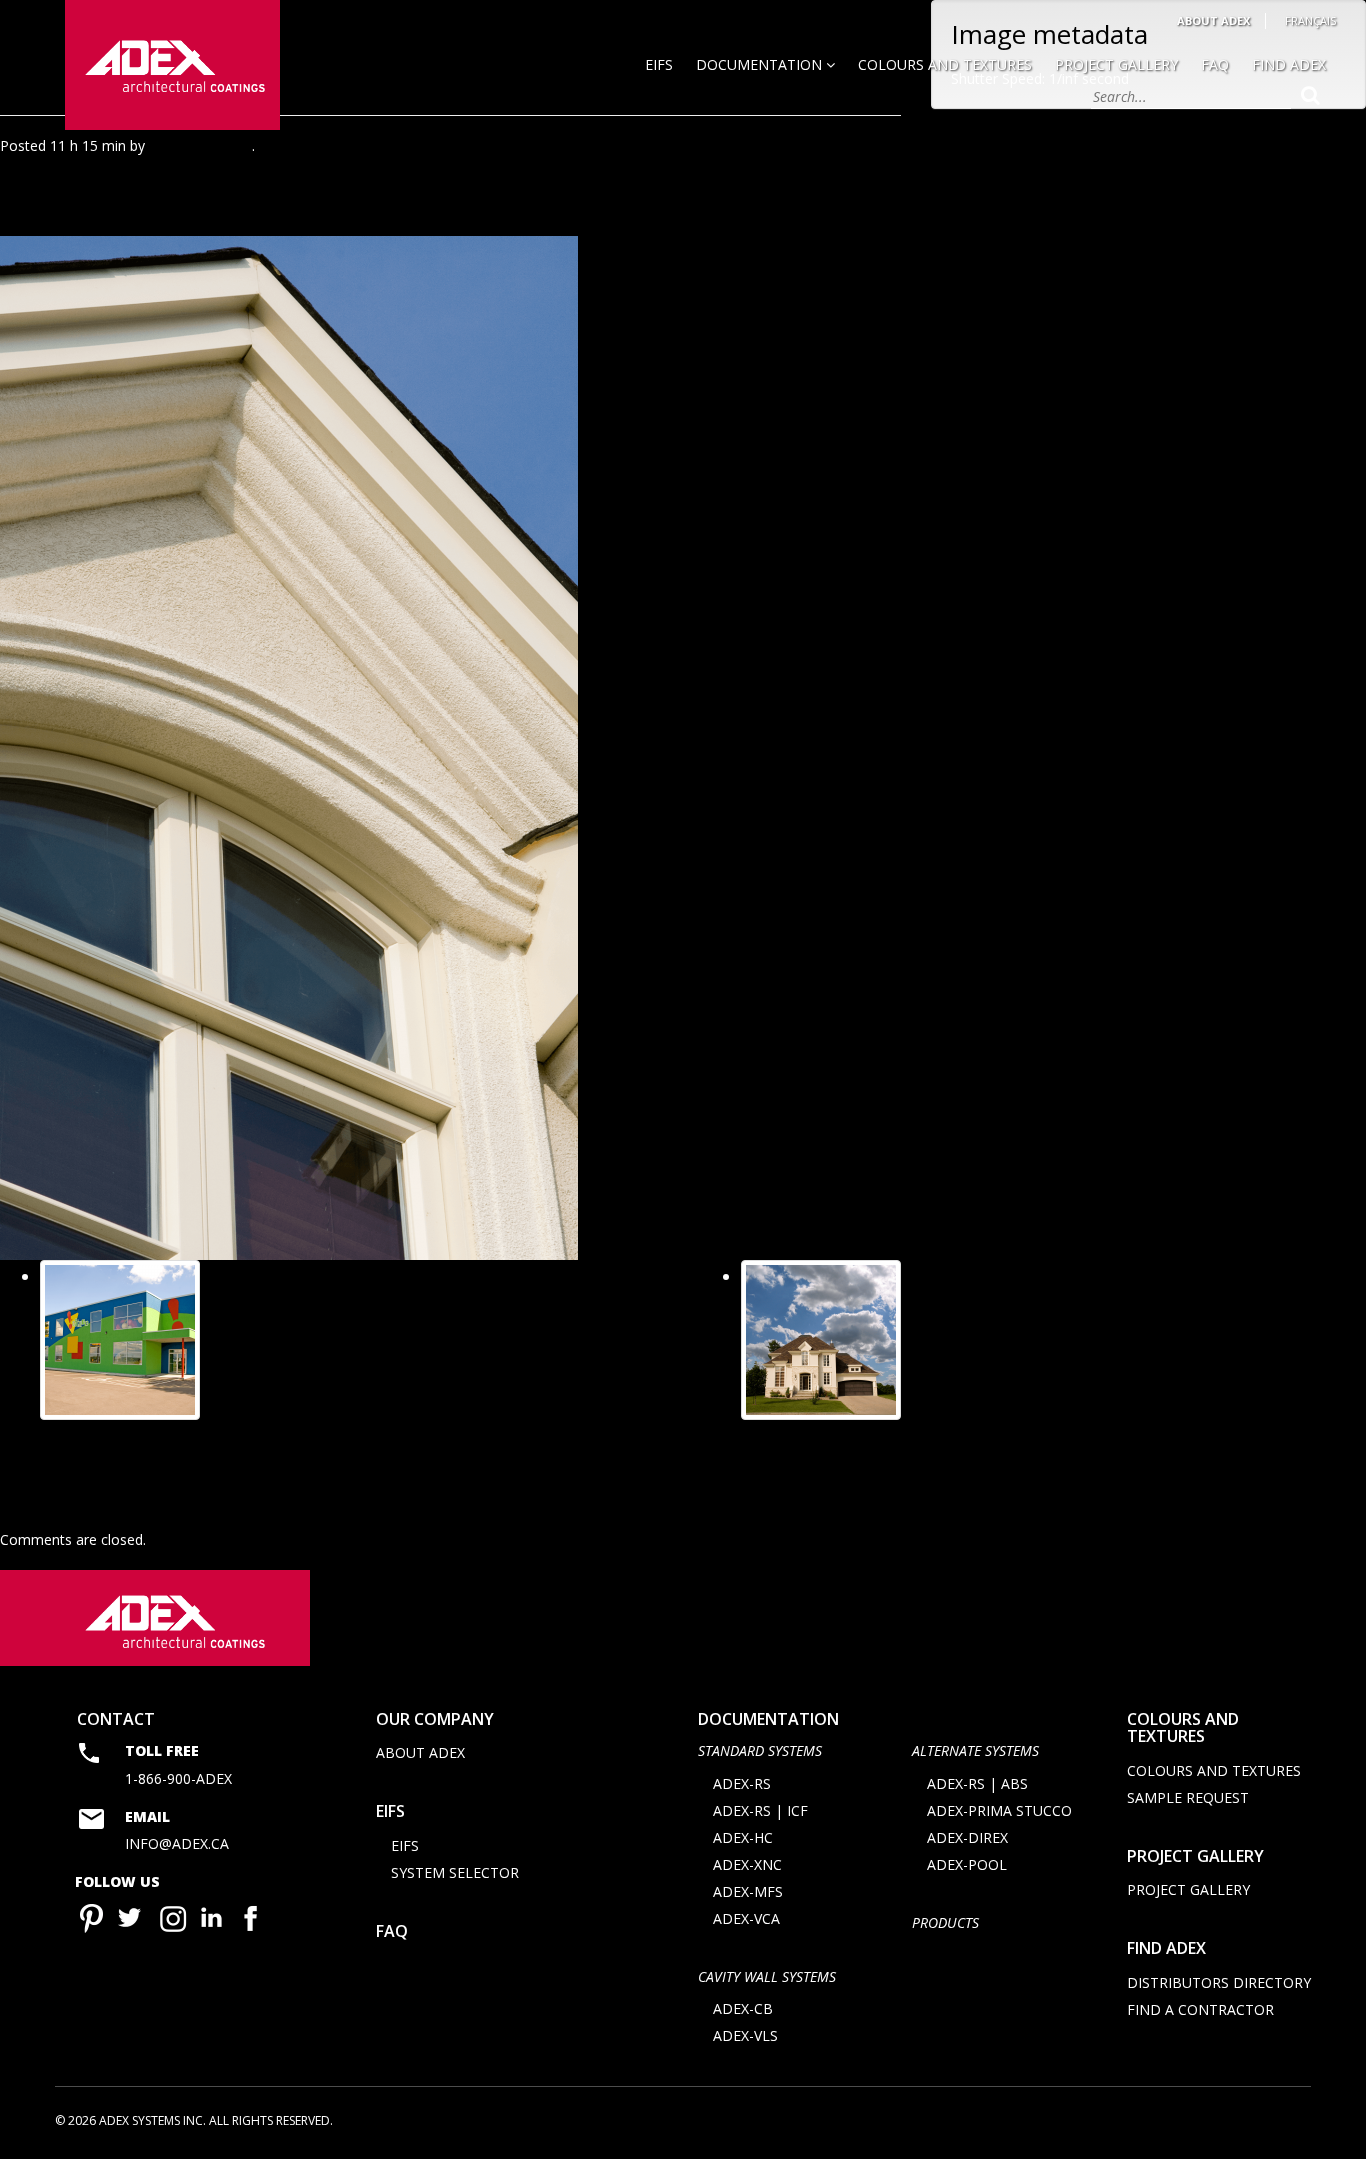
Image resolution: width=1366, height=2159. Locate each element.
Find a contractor (1200, 2009)
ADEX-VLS (745, 2035)
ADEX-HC (743, 1837)
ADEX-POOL (967, 1864)
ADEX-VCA (746, 1918)
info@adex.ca (177, 1843)
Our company (435, 1719)
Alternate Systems (975, 1750)
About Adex (1213, 20)
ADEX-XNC (747, 1864)
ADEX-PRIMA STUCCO (999, 1810)
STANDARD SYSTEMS (760, 1750)
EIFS (659, 64)
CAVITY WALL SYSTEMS (767, 1976)
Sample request (1188, 1797)
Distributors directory (1219, 1982)
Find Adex (1289, 64)
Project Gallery (1116, 64)
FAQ (1215, 64)
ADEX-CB (743, 2008)
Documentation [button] (761, 64)
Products (945, 1922)
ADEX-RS (742, 1783)
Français (1310, 20)
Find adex (1166, 1948)
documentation (768, 1719)
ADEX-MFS (748, 1891)
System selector (455, 1872)
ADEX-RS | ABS (977, 1783)
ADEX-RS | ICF (760, 1810)
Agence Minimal (200, 145)
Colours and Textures (945, 64)
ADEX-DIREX (967, 1837)
